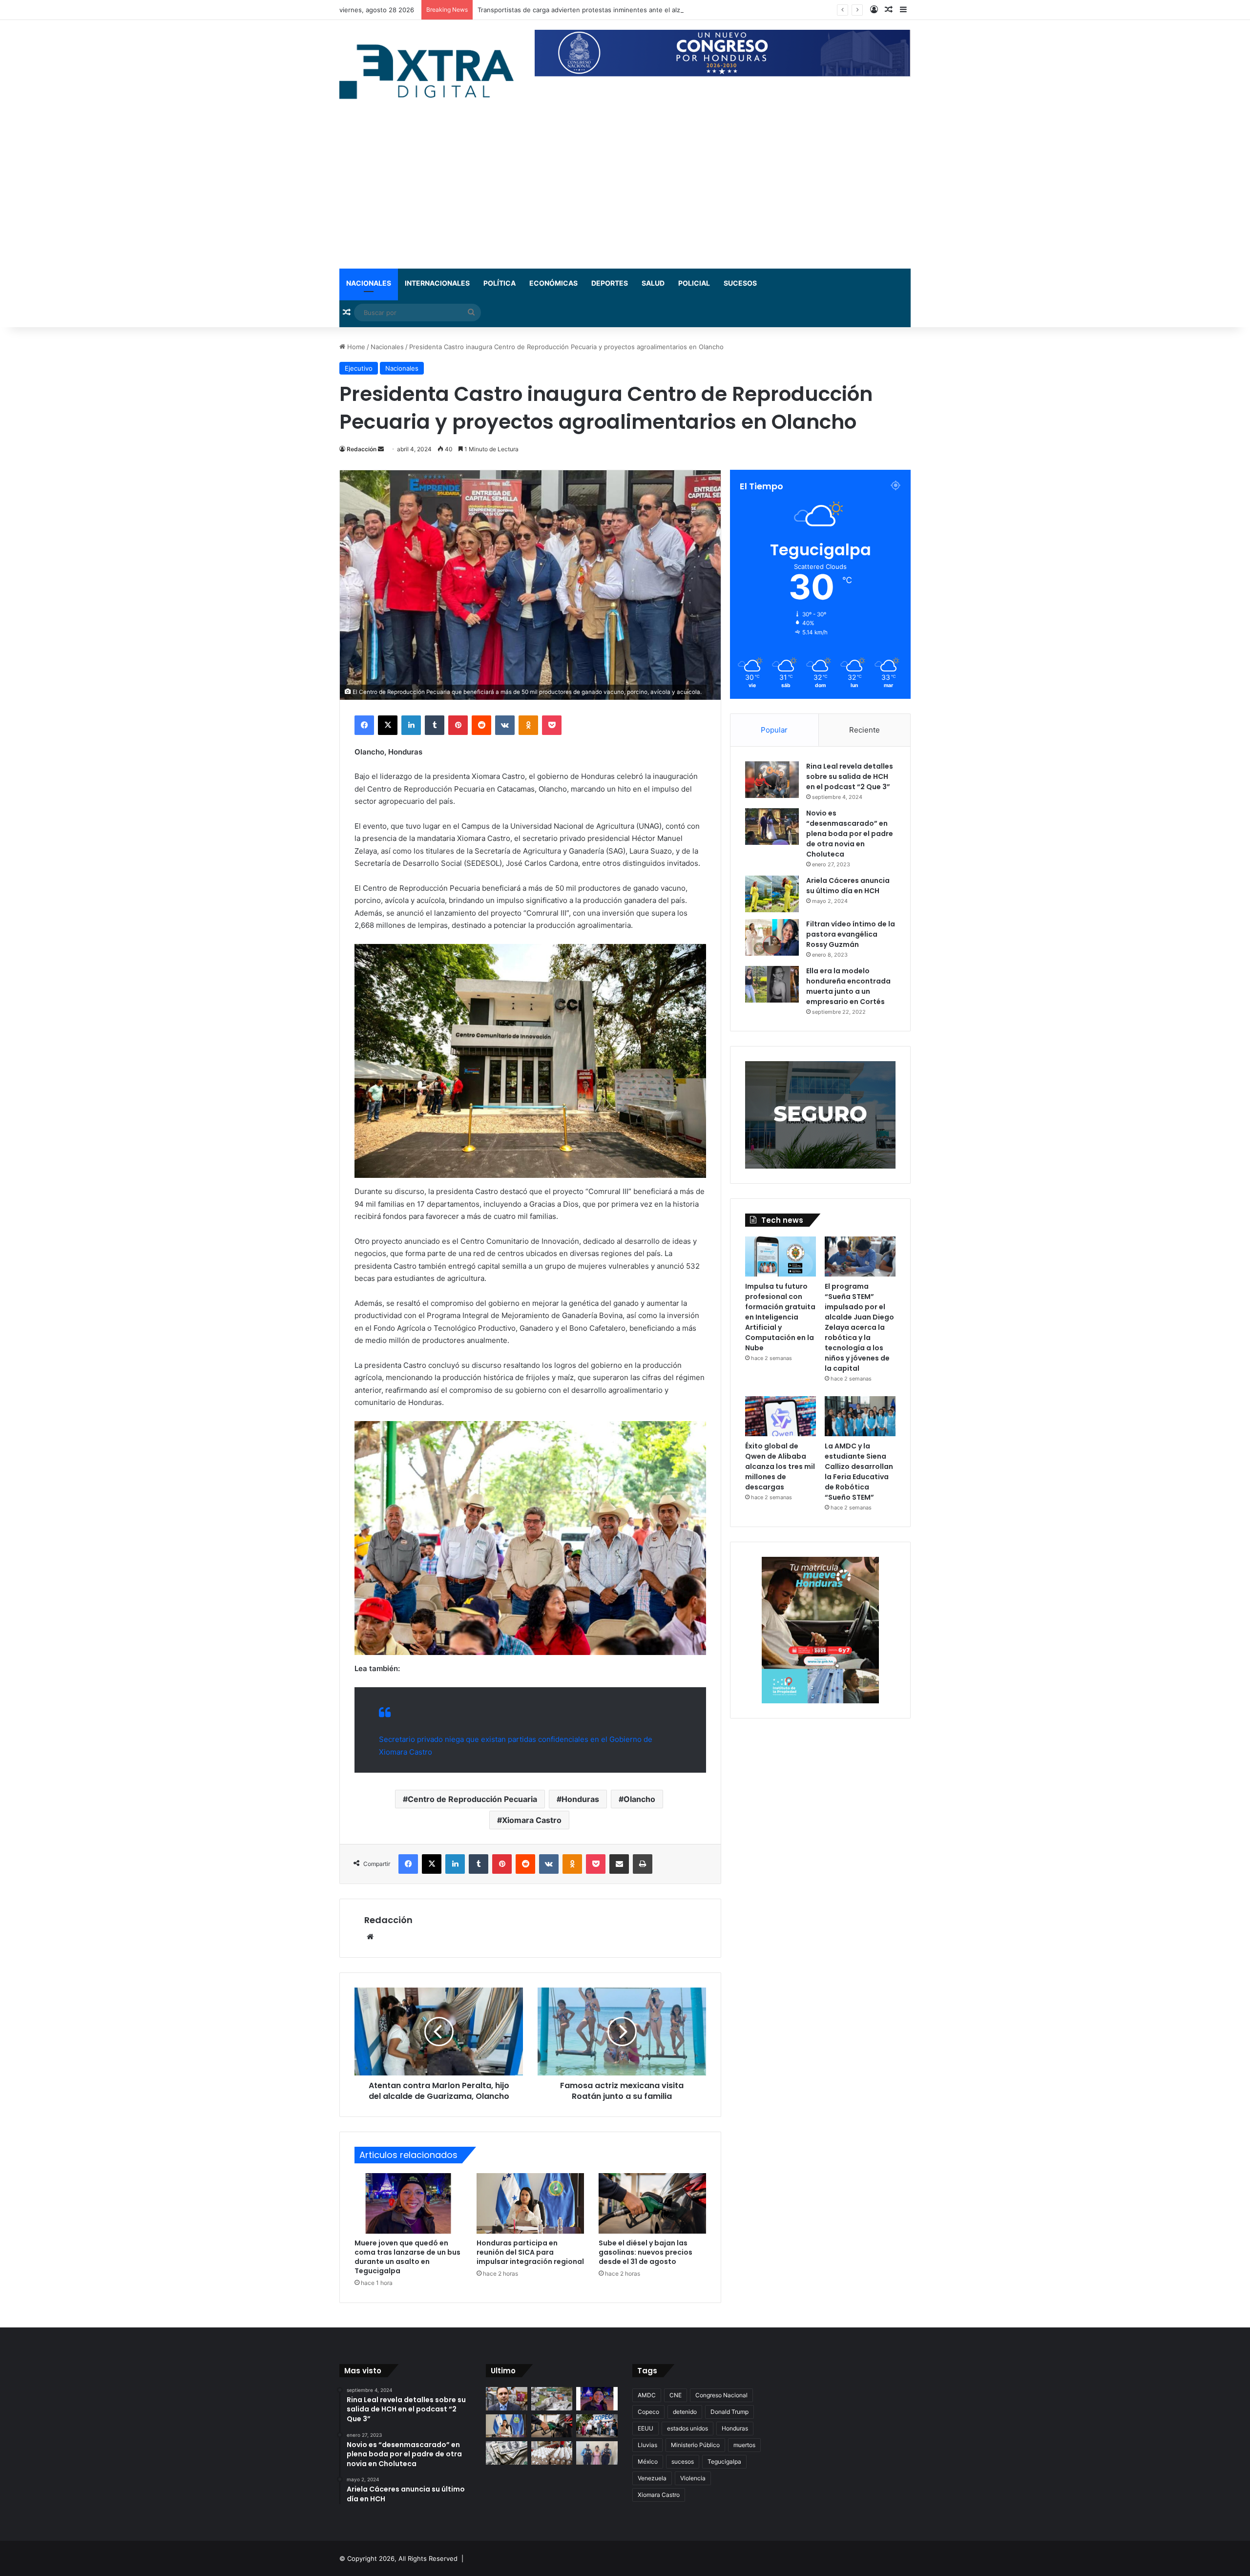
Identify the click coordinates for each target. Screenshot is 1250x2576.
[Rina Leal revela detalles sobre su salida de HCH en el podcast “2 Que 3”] (772, 780)
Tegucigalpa (724, 2461)
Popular (774, 730)
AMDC (647, 2395)
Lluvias (647, 2445)
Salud (653, 283)
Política (500, 283)
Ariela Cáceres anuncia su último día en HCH (848, 886)
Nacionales (369, 283)
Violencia (693, 2478)
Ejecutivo (359, 368)
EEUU (646, 2428)
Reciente (865, 730)
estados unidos (687, 2428)
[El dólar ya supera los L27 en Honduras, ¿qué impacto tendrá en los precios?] (507, 2453)
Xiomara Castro (532, 1820)
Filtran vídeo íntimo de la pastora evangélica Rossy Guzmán (851, 934)
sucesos (683, 2461)
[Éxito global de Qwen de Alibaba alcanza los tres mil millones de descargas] (781, 1416)
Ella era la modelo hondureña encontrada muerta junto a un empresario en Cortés (848, 986)
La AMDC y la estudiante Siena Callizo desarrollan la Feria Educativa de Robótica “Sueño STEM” (859, 1472)
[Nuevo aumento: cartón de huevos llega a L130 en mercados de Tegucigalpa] (552, 2453)
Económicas (553, 283)
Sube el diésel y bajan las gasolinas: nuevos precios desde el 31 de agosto (646, 2252)
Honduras (580, 1799)
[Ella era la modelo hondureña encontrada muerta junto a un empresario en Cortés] (772, 984)
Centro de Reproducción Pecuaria (472, 1799)
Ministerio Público (695, 2445)
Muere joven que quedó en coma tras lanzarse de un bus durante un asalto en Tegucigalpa (617, 10)
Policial (694, 283)
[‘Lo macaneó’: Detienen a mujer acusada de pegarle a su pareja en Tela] (597, 2453)
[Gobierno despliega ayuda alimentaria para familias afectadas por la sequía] (597, 2426)
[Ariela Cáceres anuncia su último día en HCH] (772, 894)
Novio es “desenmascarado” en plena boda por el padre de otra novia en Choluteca (850, 834)
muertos (744, 2445)
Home (355, 347)
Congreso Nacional (721, 2395)
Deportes (610, 283)
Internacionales (437, 283)
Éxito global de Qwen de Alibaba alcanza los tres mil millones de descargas (780, 1466)
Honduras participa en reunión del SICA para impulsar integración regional (530, 2252)
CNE (676, 2395)
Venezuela (652, 2478)
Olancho (639, 1799)
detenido (685, 2412)
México (648, 2461)
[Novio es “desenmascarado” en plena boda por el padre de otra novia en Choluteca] (772, 827)
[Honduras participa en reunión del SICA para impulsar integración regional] (530, 2203)
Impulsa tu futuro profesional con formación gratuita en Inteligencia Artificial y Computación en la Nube (780, 1317)
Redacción (362, 449)
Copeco (648, 2412)
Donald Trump (729, 2412)
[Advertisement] (625, 195)
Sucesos (740, 283)
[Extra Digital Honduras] (430, 71)
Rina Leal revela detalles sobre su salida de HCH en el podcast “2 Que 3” (850, 776)
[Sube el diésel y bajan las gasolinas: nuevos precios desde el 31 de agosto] (652, 2203)
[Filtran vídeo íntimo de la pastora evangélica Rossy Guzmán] (772, 937)
